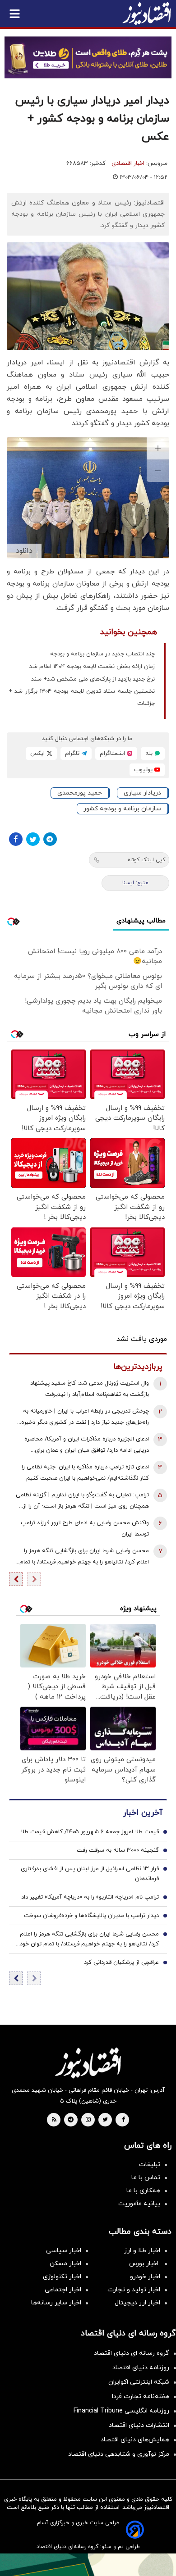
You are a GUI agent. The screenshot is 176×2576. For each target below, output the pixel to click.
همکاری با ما (143, 2191)
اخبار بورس (145, 2264)
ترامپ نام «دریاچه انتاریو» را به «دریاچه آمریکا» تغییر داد (90, 1897)
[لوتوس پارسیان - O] (88, 2565)
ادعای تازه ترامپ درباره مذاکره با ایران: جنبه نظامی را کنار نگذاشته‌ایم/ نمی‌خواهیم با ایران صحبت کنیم (85, 1473)
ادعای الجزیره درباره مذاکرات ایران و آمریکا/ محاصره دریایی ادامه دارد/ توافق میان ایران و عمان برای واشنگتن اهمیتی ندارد (87, 1446)
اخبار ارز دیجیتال (137, 2303)
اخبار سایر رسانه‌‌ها (56, 2303)
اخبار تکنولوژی (62, 2277)
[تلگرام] (50, 839)
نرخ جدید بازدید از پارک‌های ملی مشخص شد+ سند (93, 679)
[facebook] (123, 2120)
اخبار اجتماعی (63, 2290)
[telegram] (71, 2120)
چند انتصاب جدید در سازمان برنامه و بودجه (102, 654)
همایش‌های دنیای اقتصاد (135, 2440)
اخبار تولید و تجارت (134, 2290)
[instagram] (88, 2120)
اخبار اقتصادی (128, 164)
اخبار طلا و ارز (142, 2251)
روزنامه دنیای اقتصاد (141, 2368)
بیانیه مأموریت (139, 2204)
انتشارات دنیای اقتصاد (139, 2425)
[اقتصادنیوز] (88, 2063)
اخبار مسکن (65, 2264)
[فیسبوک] (16, 839)
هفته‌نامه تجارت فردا (141, 2397)
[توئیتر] (33, 839)
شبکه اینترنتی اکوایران (139, 2382)
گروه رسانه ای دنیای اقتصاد (132, 2353)
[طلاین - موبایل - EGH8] (88, 57)
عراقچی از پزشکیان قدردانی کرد (121, 1963)
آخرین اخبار (143, 1813)
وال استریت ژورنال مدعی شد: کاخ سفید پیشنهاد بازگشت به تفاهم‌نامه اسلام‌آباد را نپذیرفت (90, 1389)
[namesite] (147, 14)
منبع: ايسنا (135, 883)
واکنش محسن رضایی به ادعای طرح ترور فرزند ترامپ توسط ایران (85, 1529)
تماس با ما (146, 2178)
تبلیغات (150, 2165)
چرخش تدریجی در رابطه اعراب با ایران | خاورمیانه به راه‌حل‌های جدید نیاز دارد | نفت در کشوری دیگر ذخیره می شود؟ (85, 1418)
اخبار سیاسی (64, 2251)
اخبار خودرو (145, 2277)
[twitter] (105, 2120)
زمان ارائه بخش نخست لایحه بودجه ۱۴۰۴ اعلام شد (92, 667)
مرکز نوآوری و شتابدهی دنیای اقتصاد (119, 2454)
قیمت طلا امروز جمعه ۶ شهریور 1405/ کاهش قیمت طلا (90, 1832)
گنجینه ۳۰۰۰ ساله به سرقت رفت (118, 1850)
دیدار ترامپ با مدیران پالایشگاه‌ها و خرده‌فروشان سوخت (91, 1916)
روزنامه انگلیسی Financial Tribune (121, 2411)
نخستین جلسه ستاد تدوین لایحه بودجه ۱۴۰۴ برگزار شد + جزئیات (82, 697)
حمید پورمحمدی (80, 793)
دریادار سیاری (142, 793)
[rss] (54, 2120)
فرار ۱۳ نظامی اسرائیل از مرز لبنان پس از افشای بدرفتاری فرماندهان (90, 1874)
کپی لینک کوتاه (146, 860)
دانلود (24, 551)
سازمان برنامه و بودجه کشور (122, 809)
